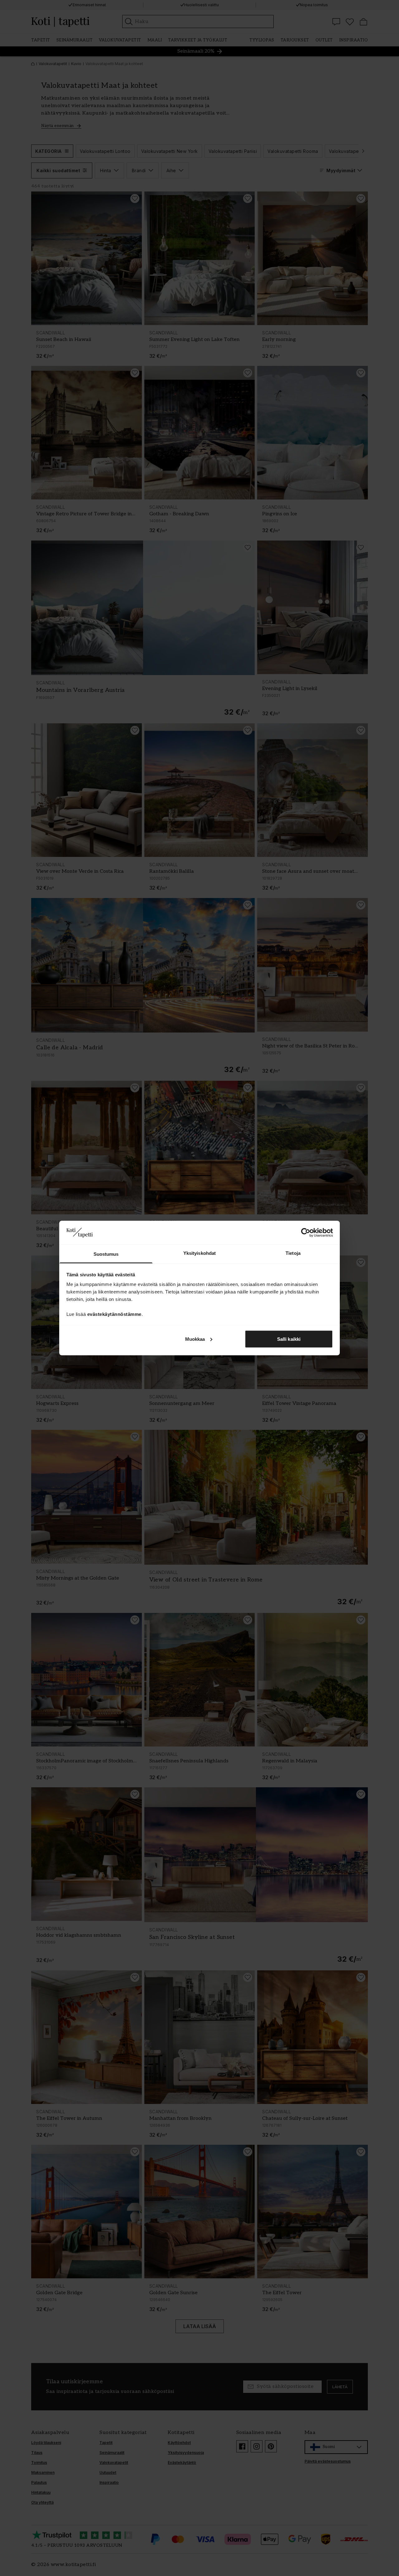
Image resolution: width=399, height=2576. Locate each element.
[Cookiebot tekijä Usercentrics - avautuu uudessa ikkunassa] (306, 1232)
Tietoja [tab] (293, 1253)
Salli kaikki (289, 1339)
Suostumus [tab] (106, 1254)
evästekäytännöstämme (114, 1314)
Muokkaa (195, 1339)
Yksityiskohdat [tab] (199, 1253)
